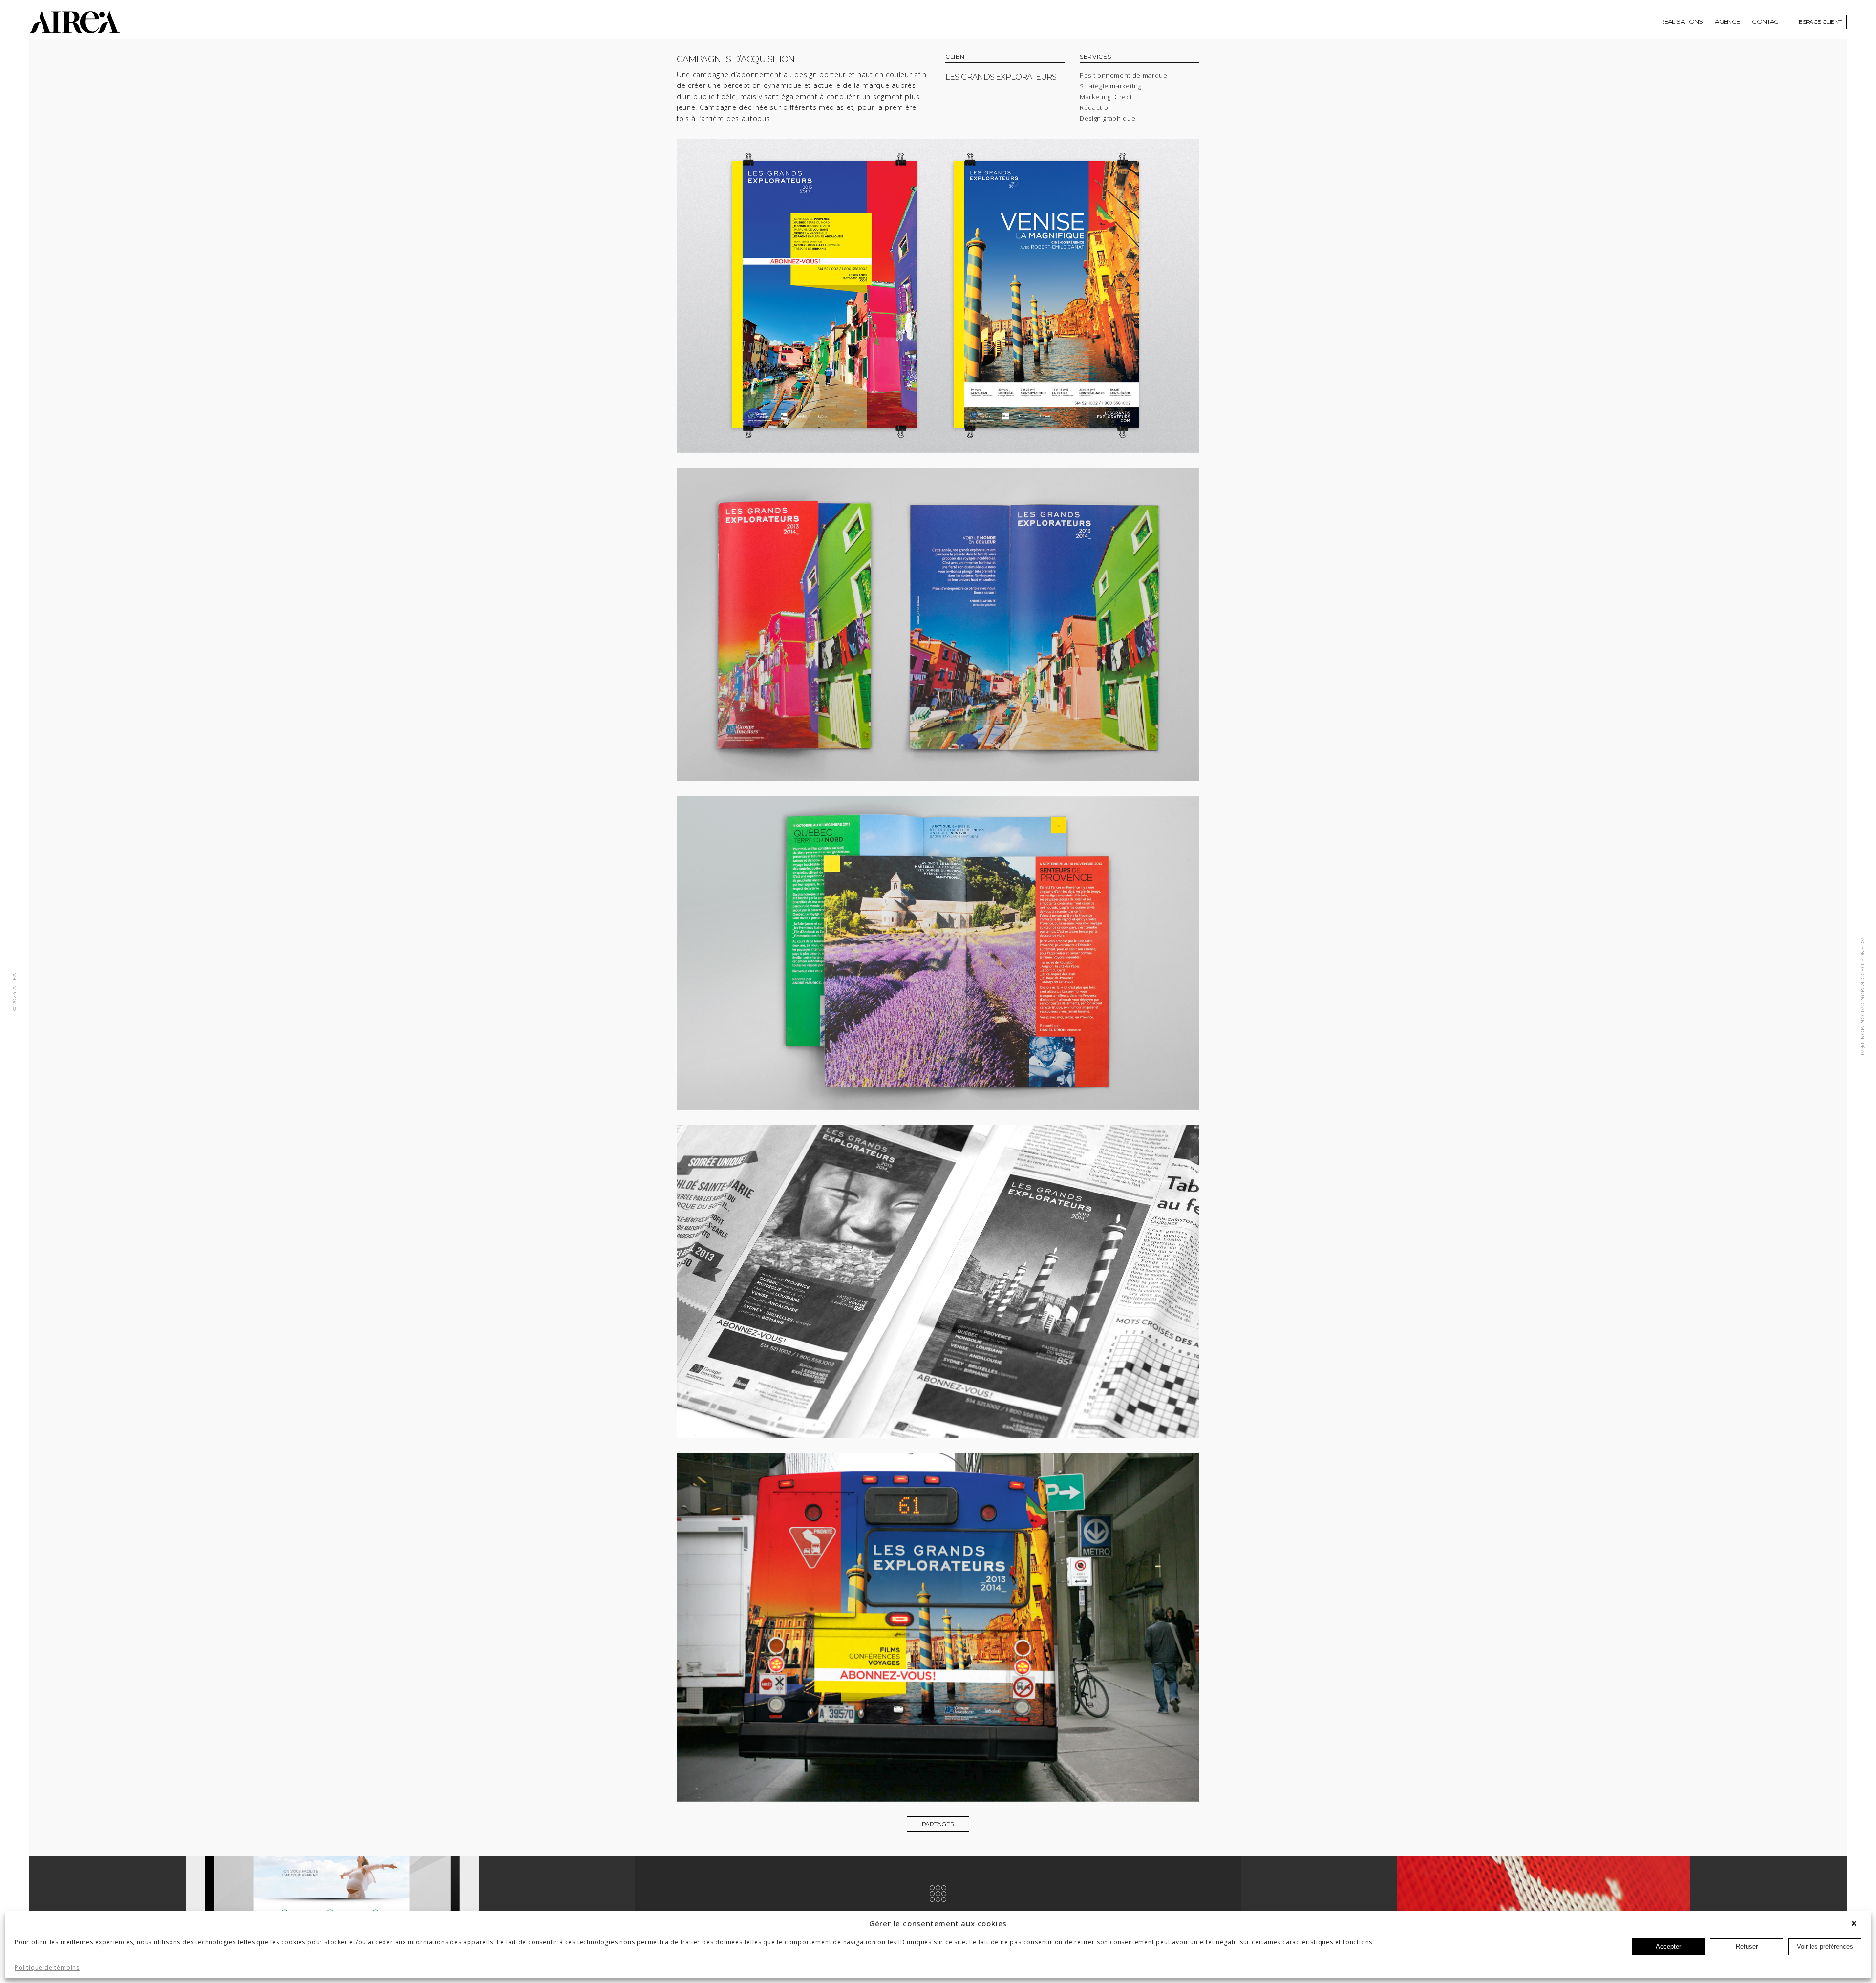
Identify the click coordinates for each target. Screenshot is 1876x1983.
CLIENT (957, 57)
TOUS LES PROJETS (938, 1918)
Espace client (1820, 22)
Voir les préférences (1825, 1947)
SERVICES (1095, 57)
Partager (938, 1824)
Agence (1727, 21)
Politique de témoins (47, 1968)
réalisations (1681, 21)
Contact (1767, 21)
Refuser (1747, 1947)
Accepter (1668, 1947)
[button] (1856, 1923)
